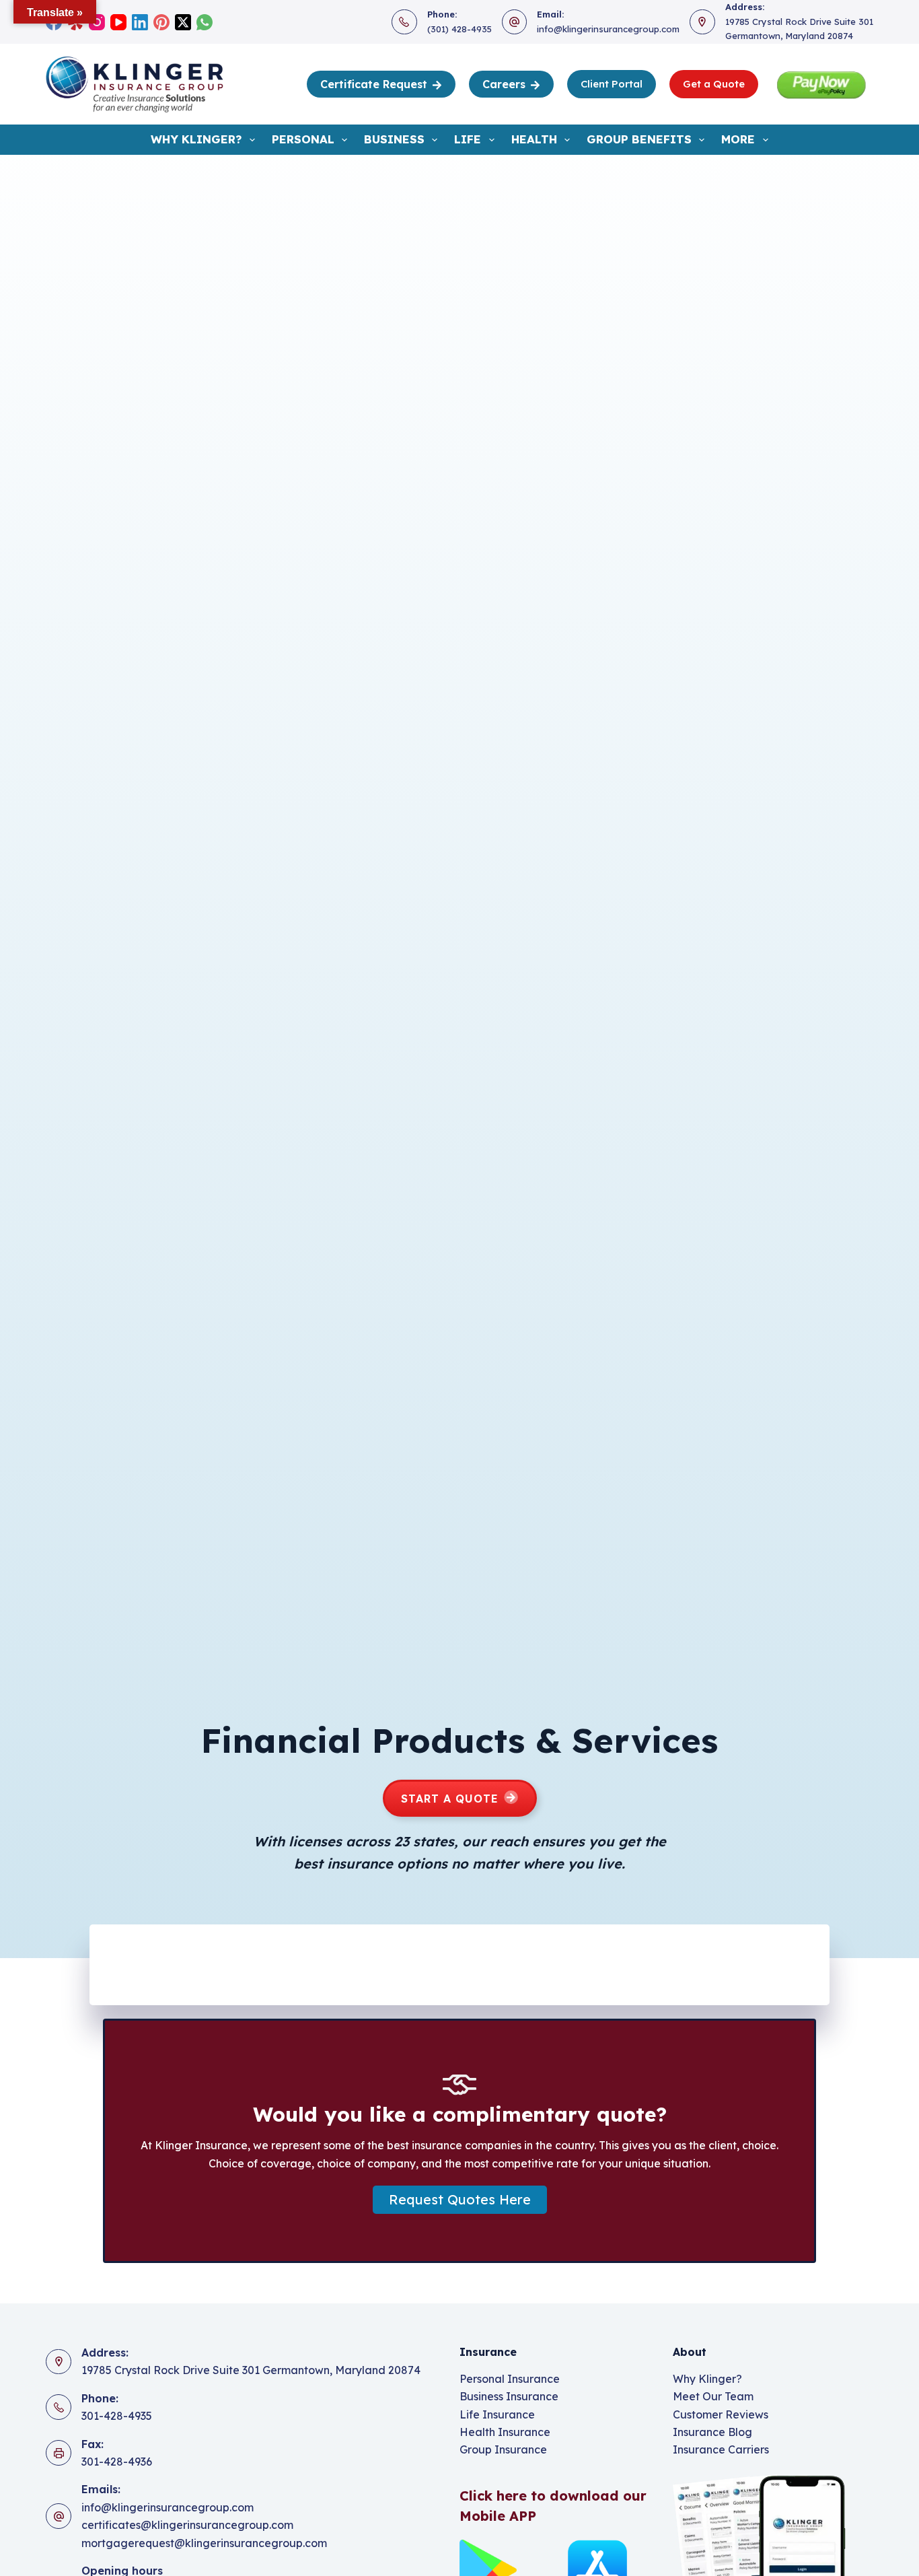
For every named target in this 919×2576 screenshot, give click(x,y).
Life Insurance (497, 2414)
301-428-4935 (117, 2416)
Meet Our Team (713, 2396)
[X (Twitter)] (183, 22)
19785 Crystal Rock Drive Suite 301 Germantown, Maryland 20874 (251, 2370)
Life (468, 139)
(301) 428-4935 (459, 29)
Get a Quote (714, 84)
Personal (303, 139)
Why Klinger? (196, 139)
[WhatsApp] (205, 22)
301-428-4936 (117, 2462)
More (738, 139)
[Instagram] (97, 22)
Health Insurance (505, 2432)
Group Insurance (503, 2449)
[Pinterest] (161, 22)
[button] (460, 2200)
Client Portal (612, 84)
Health (534, 139)
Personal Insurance (510, 2379)
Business (394, 139)
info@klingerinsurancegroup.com (608, 29)
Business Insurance (509, 2396)
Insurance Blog (712, 2432)
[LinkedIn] (140, 22)
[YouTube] (118, 22)
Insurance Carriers (721, 2449)
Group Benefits (639, 139)
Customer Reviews (721, 2414)
